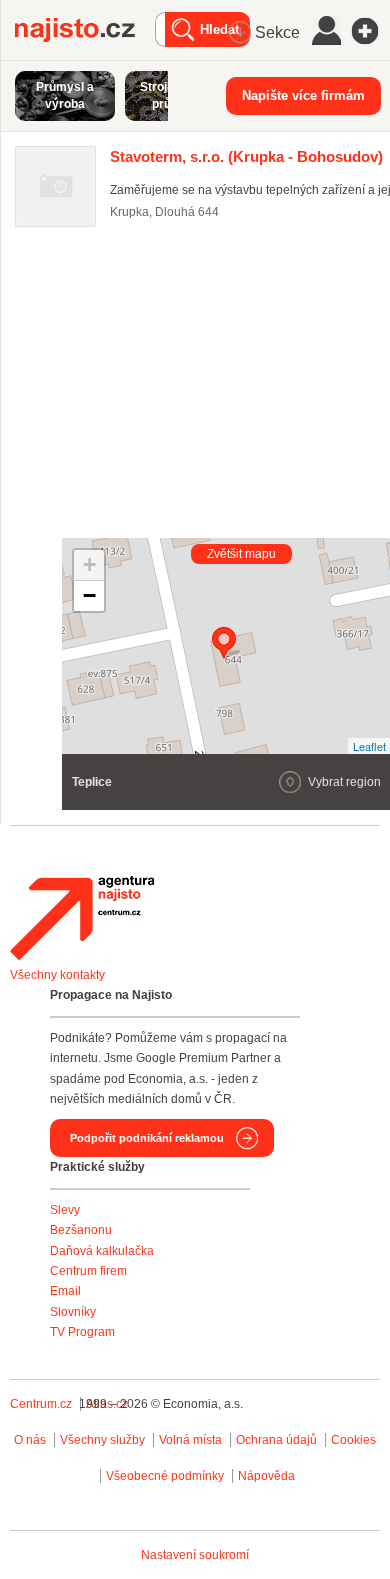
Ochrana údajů (276, 1440)
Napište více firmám (303, 95)
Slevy (65, 1210)
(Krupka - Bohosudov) (246, 156)
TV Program (82, 1332)
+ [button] (89, 564)
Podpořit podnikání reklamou (147, 1138)
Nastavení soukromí (195, 1555)
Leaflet (369, 746)
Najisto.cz (85, 30)
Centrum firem (88, 1271)
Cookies (353, 1440)
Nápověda (266, 1476)
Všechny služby (104, 1440)
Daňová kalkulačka (102, 1251)
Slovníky (73, 1312)
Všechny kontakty (57, 975)
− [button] (89, 595)
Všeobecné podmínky (165, 1476)
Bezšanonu (81, 1230)
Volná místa (190, 1440)
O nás (30, 1440)
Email (65, 1291)
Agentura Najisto (82, 918)
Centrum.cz (41, 1404)
